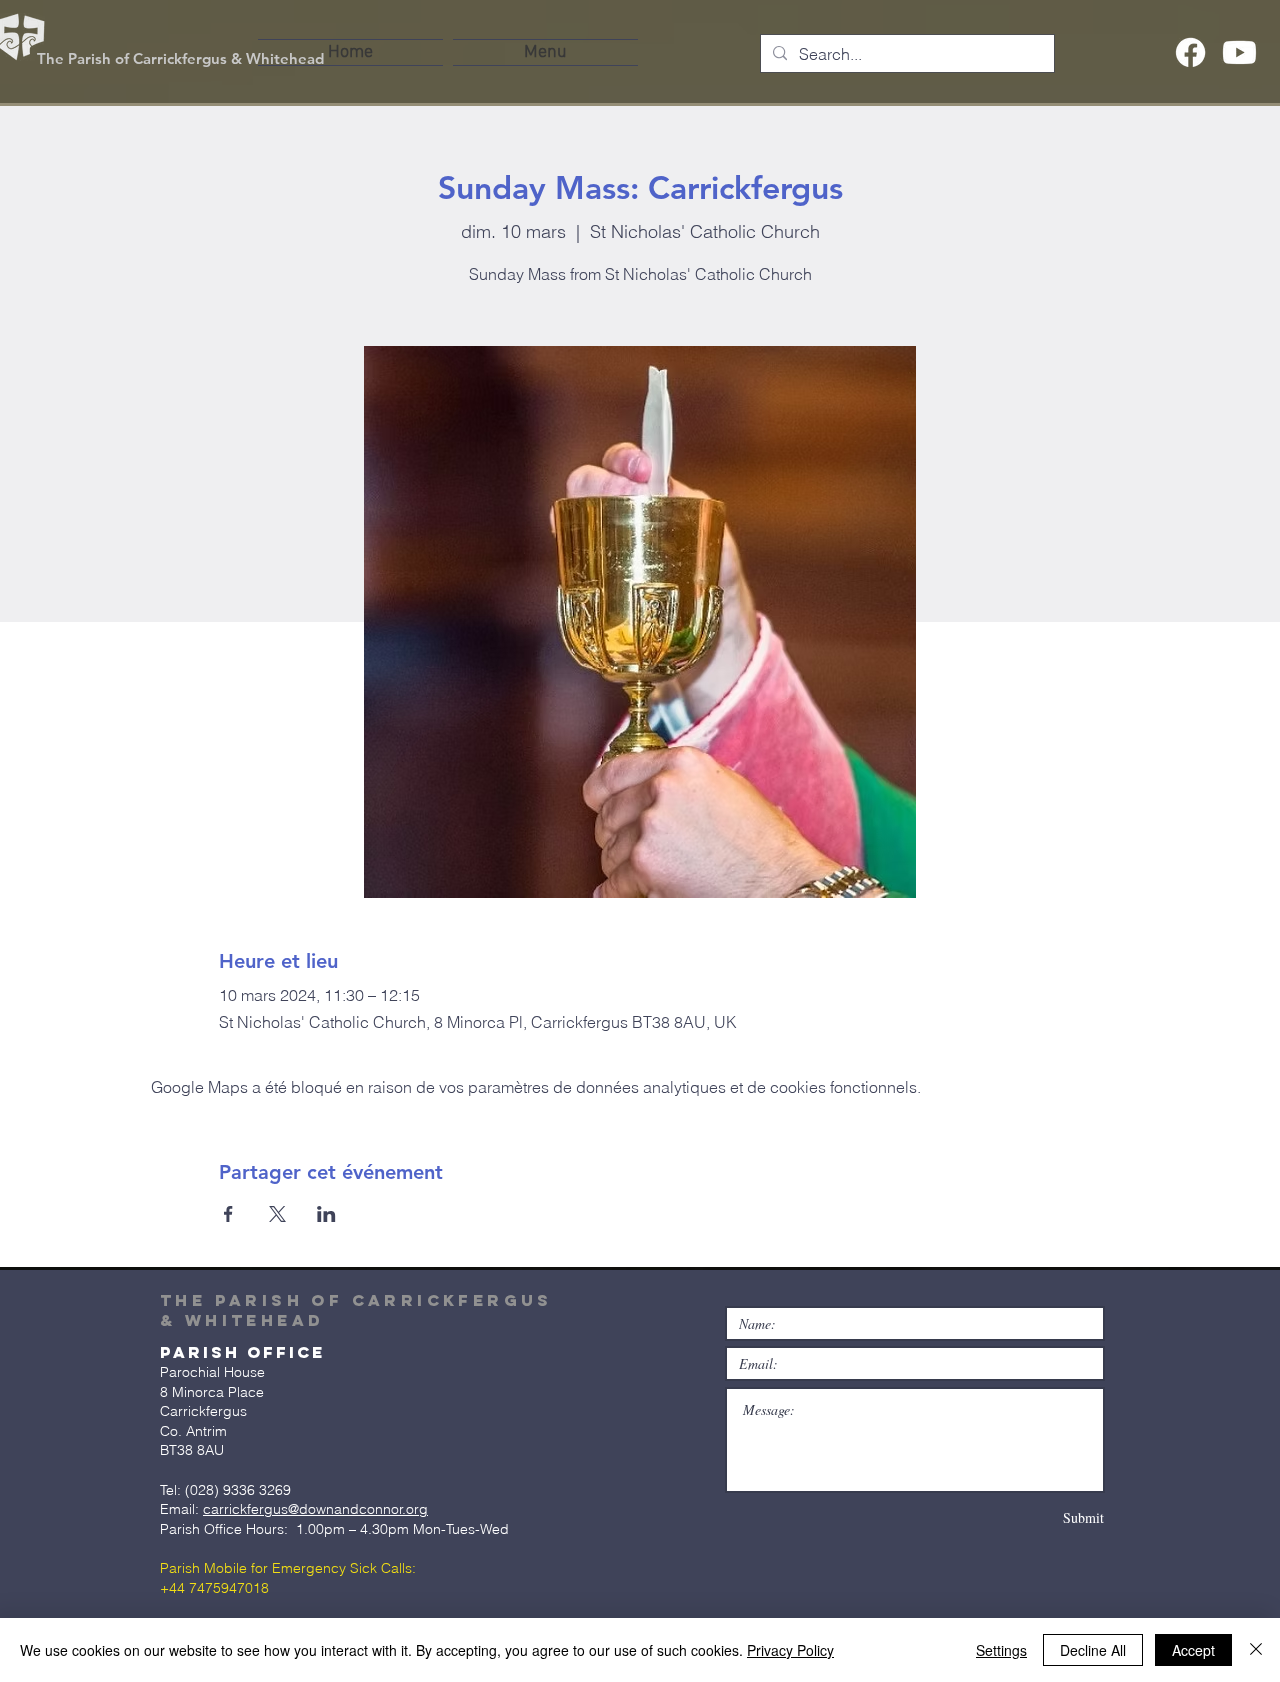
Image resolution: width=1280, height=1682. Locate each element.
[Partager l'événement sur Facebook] (228, 1214)
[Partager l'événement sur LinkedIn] (326, 1214)
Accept (1193, 1650)
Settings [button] (1001, 1650)
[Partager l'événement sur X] (277, 1214)
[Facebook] (1190, 52)
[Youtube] (1239, 52)
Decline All (1093, 1650)
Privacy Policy (790, 1650)
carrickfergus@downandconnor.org (315, 1509)
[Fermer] (1256, 1650)
